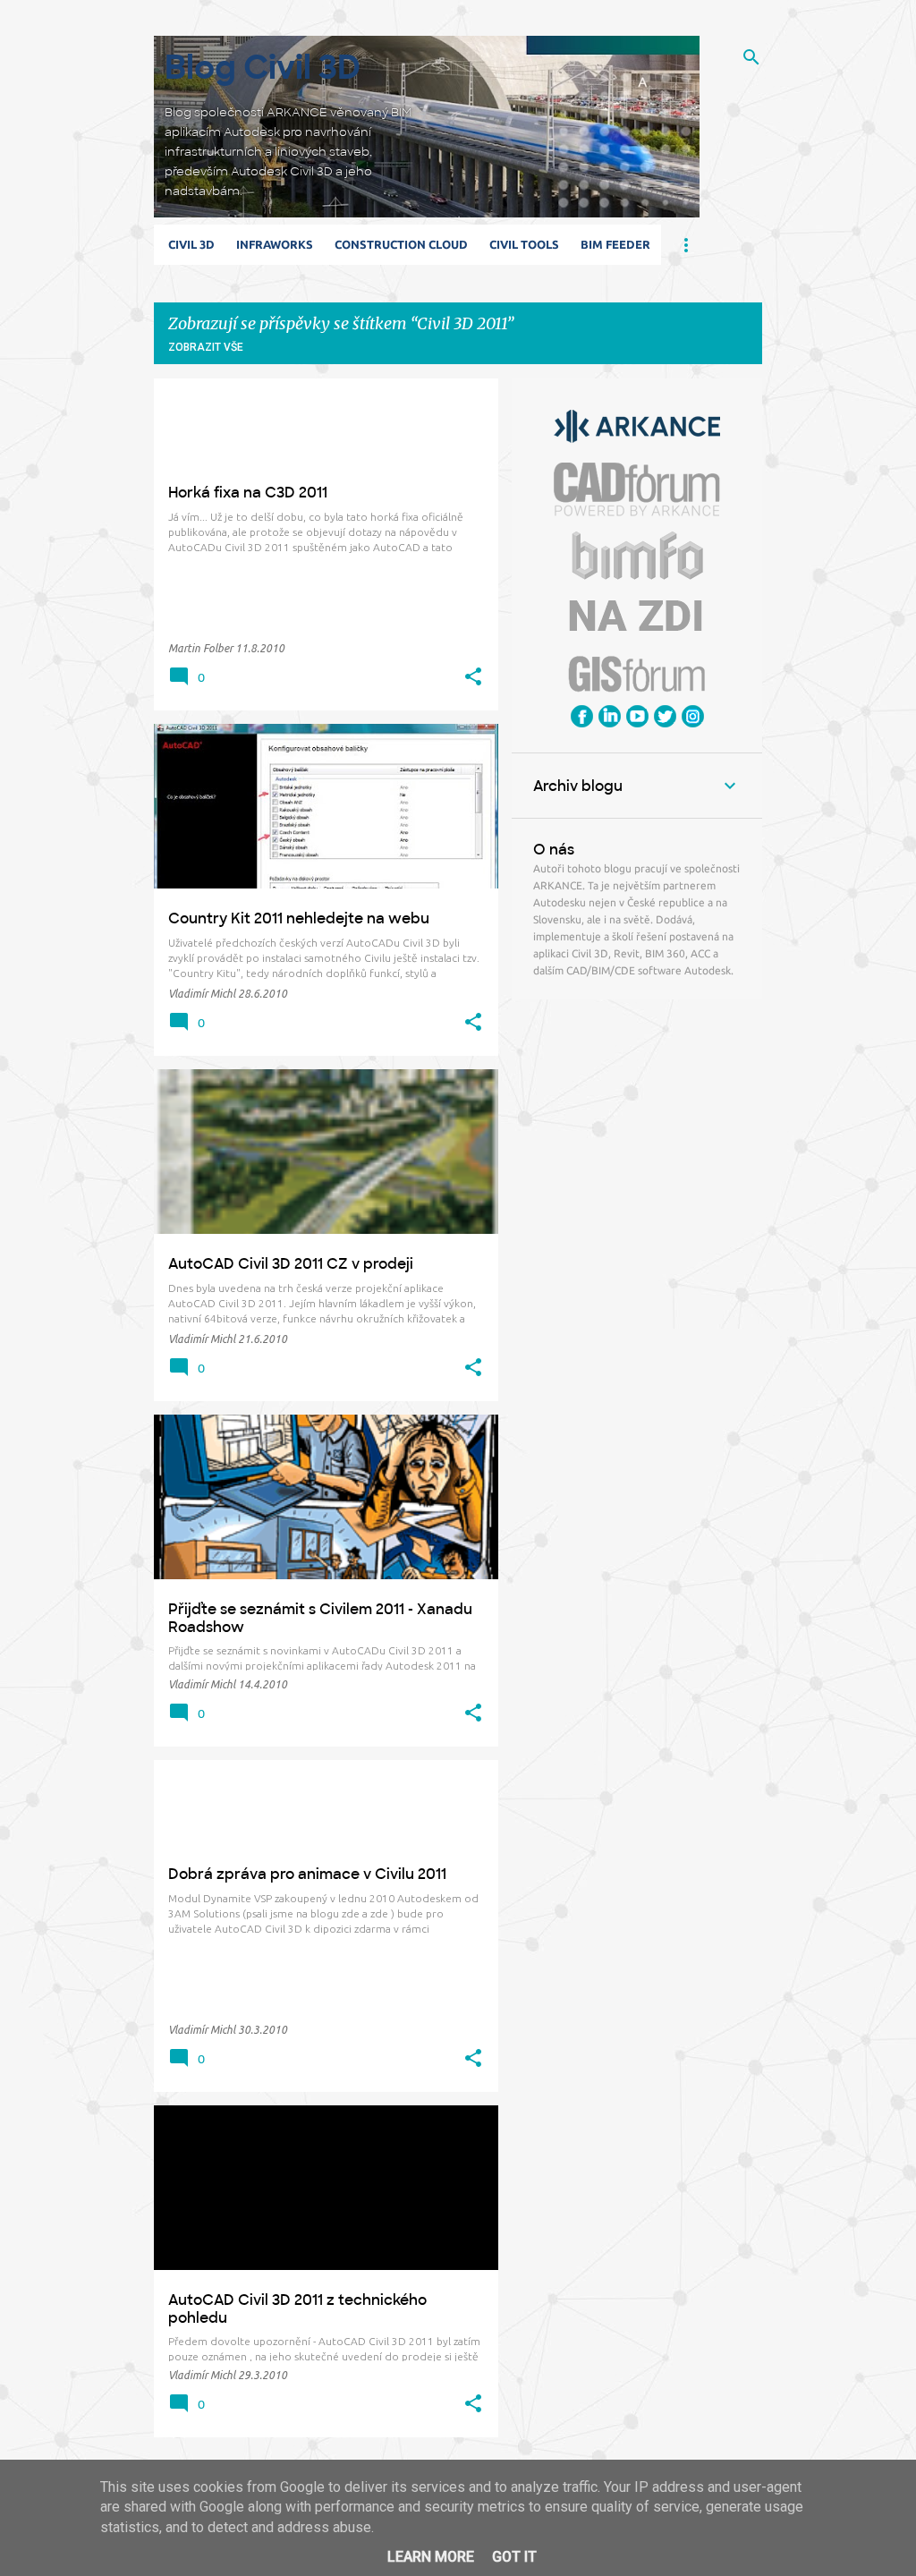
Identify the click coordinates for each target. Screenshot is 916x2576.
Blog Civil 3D (263, 68)
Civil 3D (191, 244)
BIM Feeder (615, 244)
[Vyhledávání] (751, 57)
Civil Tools (524, 244)
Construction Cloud (401, 244)
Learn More (431, 2557)
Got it (514, 2557)
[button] (473, 677)
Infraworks (275, 244)
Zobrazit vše (206, 347)
